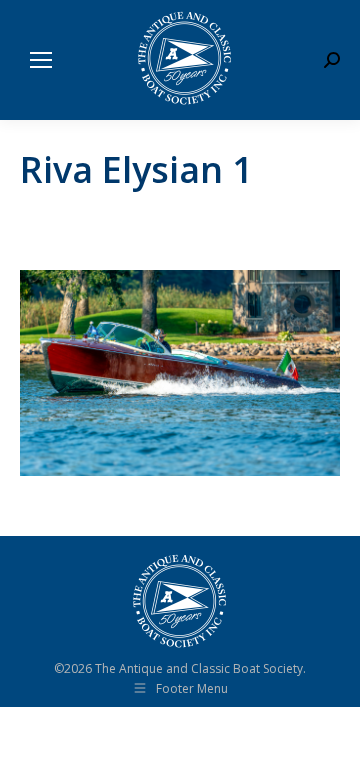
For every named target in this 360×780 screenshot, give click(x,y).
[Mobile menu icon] (41, 60)
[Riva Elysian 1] (180, 373)
